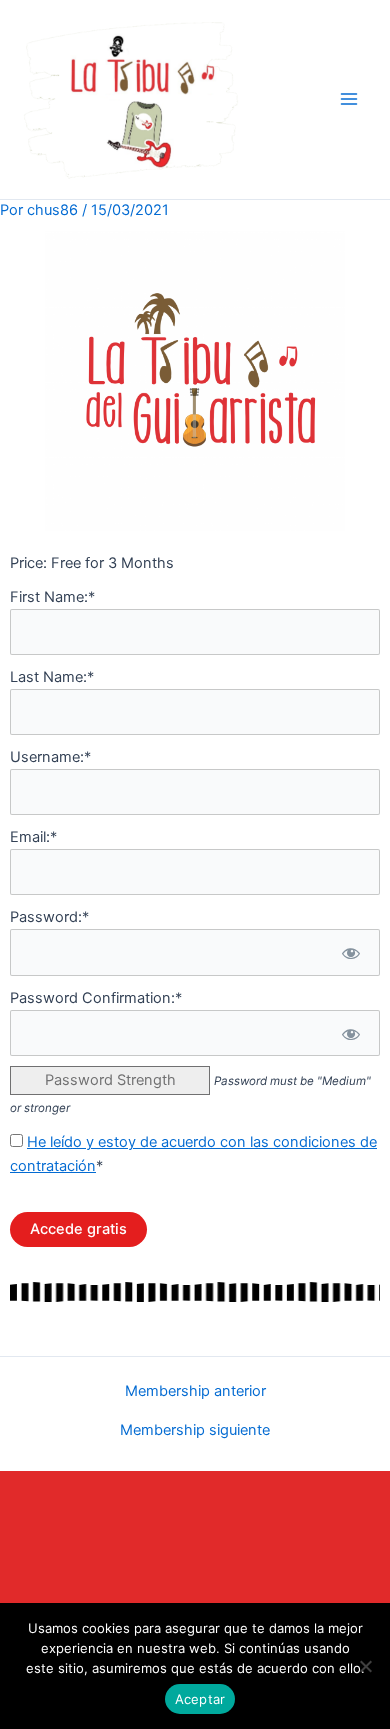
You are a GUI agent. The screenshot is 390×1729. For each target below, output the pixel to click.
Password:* (49, 917)
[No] (365, 1666)
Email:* (33, 837)
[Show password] (350, 952)
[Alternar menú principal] (349, 99)
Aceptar (200, 1699)
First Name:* (52, 597)
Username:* (50, 757)
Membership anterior (195, 1391)
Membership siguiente (195, 1430)
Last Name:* (52, 677)
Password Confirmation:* (96, 998)
